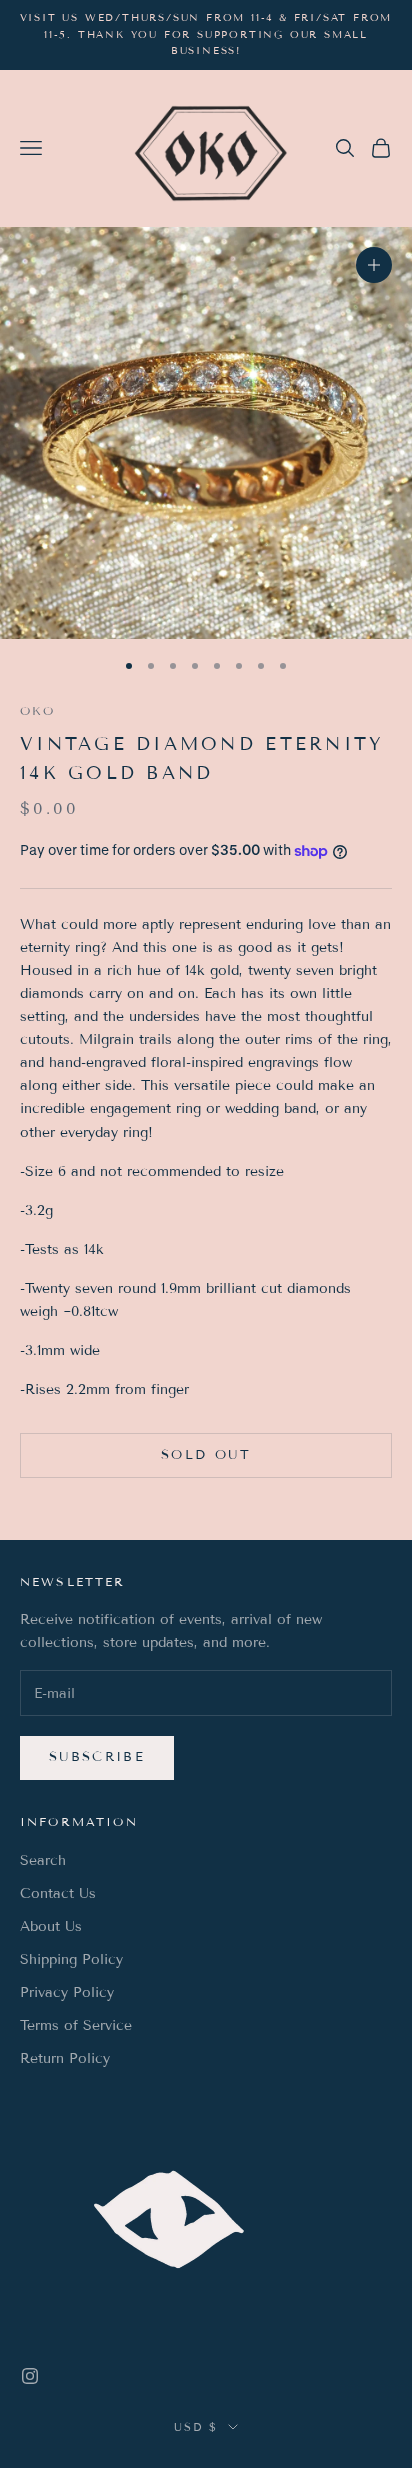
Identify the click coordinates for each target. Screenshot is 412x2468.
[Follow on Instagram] (30, 2376)
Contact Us (58, 1893)
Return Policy (65, 2058)
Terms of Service (76, 2025)
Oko (37, 710)
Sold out (206, 1455)
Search (43, 1860)
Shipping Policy (71, 1959)
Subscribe (97, 1757)
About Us (51, 1926)
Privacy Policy (67, 1992)
